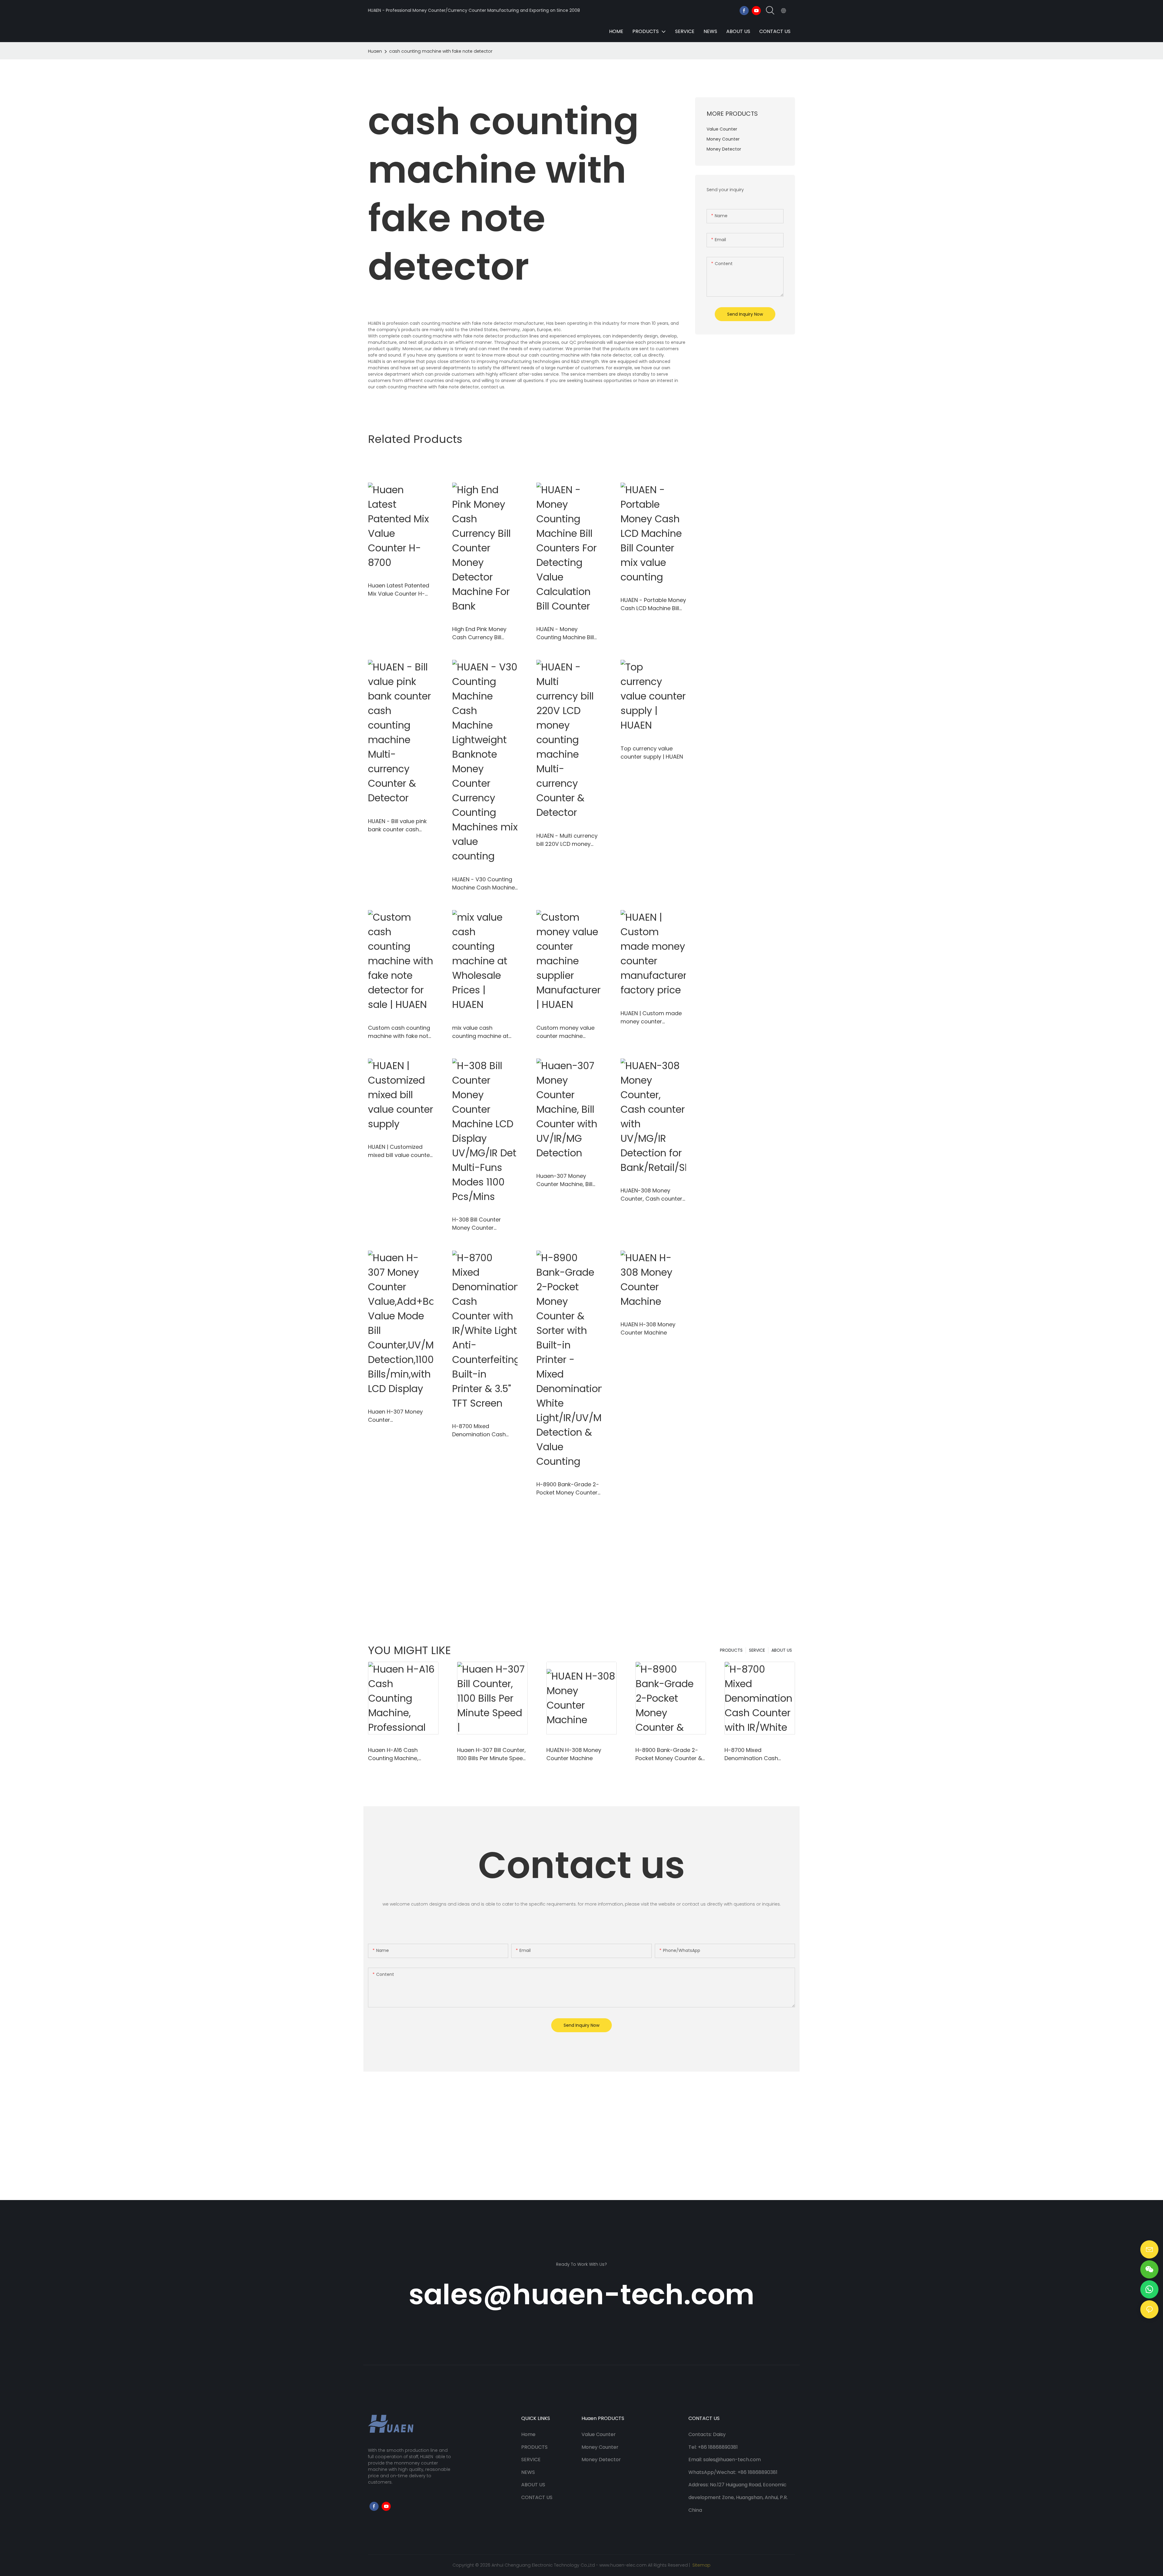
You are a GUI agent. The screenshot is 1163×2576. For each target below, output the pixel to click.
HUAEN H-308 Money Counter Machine (648, 1328)
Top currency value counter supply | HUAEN (652, 753)
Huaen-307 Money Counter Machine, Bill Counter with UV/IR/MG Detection (568, 1180)
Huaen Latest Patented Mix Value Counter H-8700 (399, 590)
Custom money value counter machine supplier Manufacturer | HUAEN (568, 1032)
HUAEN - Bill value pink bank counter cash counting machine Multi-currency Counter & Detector (399, 825)
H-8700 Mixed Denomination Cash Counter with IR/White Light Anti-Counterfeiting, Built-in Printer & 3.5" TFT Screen (485, 1430)
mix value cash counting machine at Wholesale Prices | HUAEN (480, 1032)
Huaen (375, 51)
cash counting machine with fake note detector (441, 51)
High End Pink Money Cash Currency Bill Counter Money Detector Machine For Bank (481, 633)
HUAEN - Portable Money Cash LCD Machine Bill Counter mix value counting (653, 604)
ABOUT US (782, 1650)
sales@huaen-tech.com (581, 2294)
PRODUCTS (731, 1650)
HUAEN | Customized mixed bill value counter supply (400, 1151)
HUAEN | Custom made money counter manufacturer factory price (651, 1017)
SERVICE (757, 1650)
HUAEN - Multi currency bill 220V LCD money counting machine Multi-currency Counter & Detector (568, 840)
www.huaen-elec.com (623, 2565)
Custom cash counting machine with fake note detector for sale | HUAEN (400, 1032)
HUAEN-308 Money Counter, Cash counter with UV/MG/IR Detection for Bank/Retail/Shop (651, 1195)
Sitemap (701, 2565)
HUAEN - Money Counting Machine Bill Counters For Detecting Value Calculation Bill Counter (568, 633)
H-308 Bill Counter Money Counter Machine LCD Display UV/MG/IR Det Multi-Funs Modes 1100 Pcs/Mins (480, 1224)
